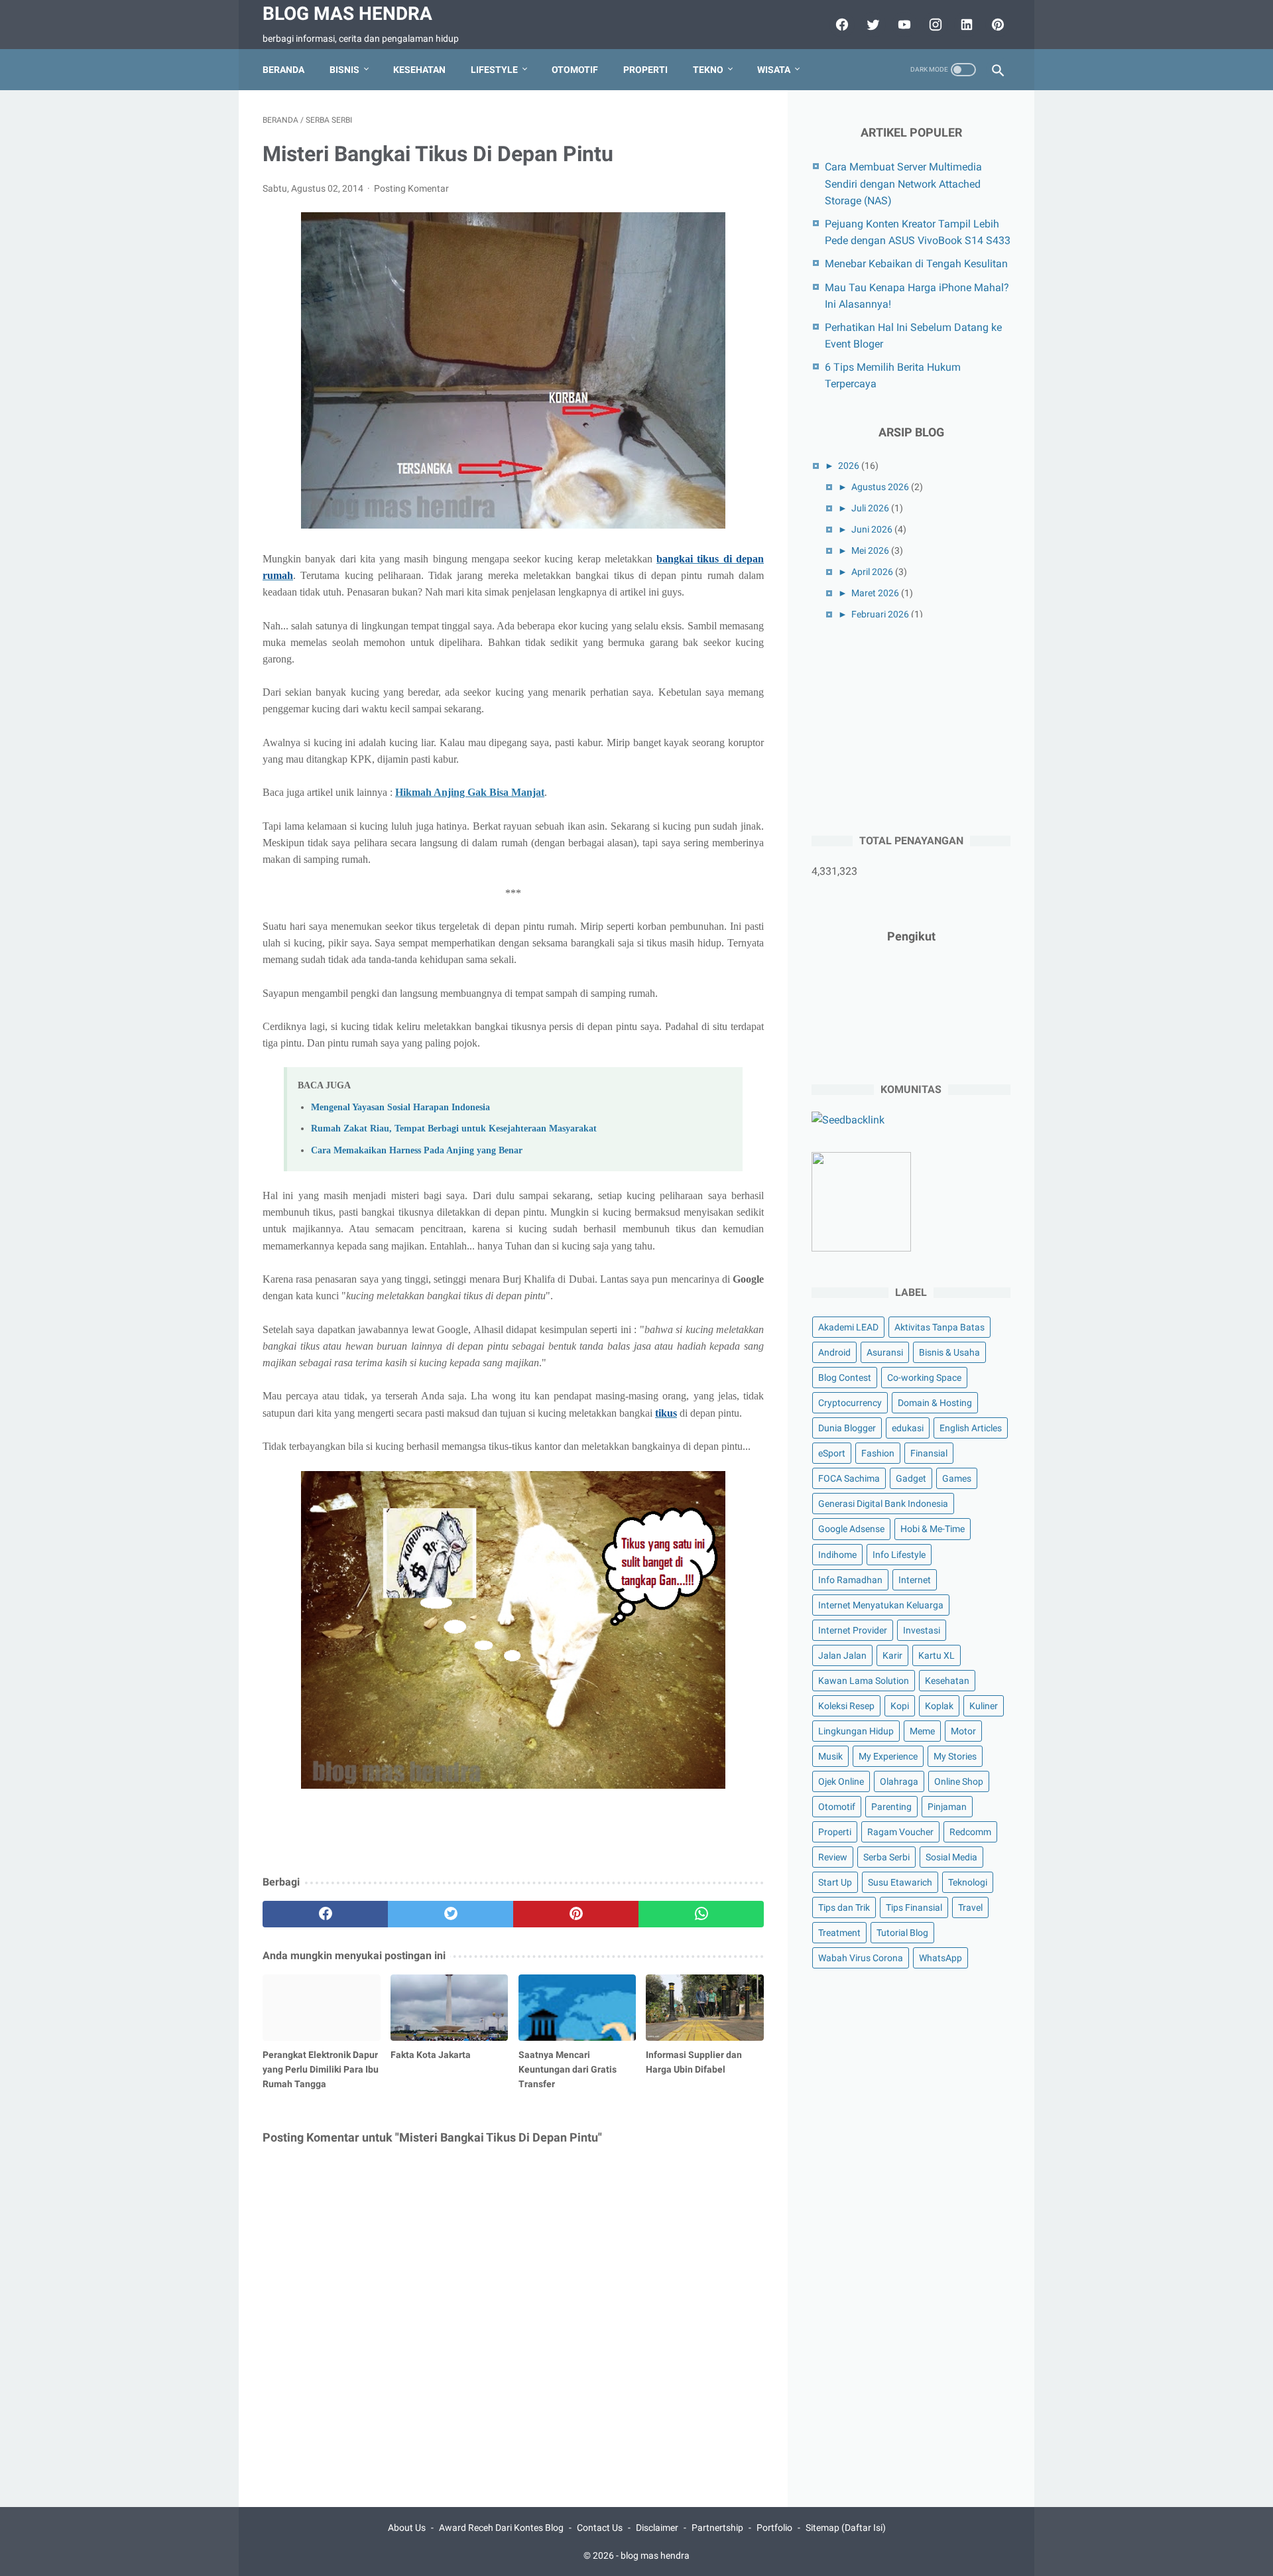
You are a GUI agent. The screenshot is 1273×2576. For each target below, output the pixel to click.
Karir (892, 1655)
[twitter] (872, 25)
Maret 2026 (875, 593)
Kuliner (984, 1706)
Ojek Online (841, 1781)
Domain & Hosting (935, 1403)
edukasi (908, 1428)
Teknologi (968, 1882)
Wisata (774, 70)
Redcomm (970, 1832)
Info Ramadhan (850, 1580)
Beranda (283, 70)
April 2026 (872, 572)
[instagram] (934, 25)
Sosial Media (951, 1857)
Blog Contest (845, 1378)
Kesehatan (419, 70)
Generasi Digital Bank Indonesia (883, 1504)
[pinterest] (996, 25)
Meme (922, 1731)
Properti (645, 70)
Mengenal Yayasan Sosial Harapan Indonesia (400, 1107)
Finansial (929, 1453)
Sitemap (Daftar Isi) (846, 2528)
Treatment (839, 1933)
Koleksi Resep (846, 1706)
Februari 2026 (880, 614)
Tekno (708, 70)
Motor (963, 1731)
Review (833, 1857)
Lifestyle (494, 70)
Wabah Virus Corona (861, 1958)
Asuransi (885, 1352)
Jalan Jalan (842, 1655)
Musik (830, 1756)
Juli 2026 (870, 508)
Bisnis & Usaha (949, 1352)
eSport (832, 1453)
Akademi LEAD (848, 1327)
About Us (407, 2528)
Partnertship (717, 2528)
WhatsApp (940, 1958)
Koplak (939, 1706)
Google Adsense (851, 1529)
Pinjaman (947, 1807)
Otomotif (575, 70)
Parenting (891, 1807)
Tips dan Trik (844, 1907)
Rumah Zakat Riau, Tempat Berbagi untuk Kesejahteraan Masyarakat (454, 1128)
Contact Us (600, 2528)
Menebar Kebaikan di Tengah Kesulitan (916, 264)
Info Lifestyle (899, 1555)
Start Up (835, 1882)
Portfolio (774, 2528)
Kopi (900, 1706)
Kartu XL (937, 1655)
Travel (970, 1907)
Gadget (911, 1478)
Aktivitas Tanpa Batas (940, 1327)
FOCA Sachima (849, 1478)
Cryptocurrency (850, 1403)
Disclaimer (657, 2528)
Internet (915, 1580)
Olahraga (899, 1781)
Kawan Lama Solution (864, 1681)
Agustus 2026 (880, 487)
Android (834, 1352)
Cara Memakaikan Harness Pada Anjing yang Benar (417, 1150)
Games (957, 1478)
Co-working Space (924, 1378)
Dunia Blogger (847, 1428)
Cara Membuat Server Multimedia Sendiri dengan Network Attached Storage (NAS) (903, 183)
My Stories (955, 1756)
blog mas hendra (347, 14)
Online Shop (959, 1781)
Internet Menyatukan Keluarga (881, 1605)
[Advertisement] (911, 724)
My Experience (888, 1756)
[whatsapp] (701, 1914)
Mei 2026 (870, 550)
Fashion (878, 1453)
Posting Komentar (411, 188)
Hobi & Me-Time (933, 1529)
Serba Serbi (886, 1857)
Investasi (922, 1630)
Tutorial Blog (902, 1933)
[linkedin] (965, 25)
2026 (849, 466)
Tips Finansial (914, 1907)
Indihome (837, 1555)
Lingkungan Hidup (856, 1731)
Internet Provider (853, 1630)
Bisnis (344, 70)
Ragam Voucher (900, 1832)
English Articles (971, 1428)
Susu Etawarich (900, 1882)
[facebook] (840, 25)
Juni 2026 (872, 529)
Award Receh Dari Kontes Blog (501, 2528)
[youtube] (903, 25)
